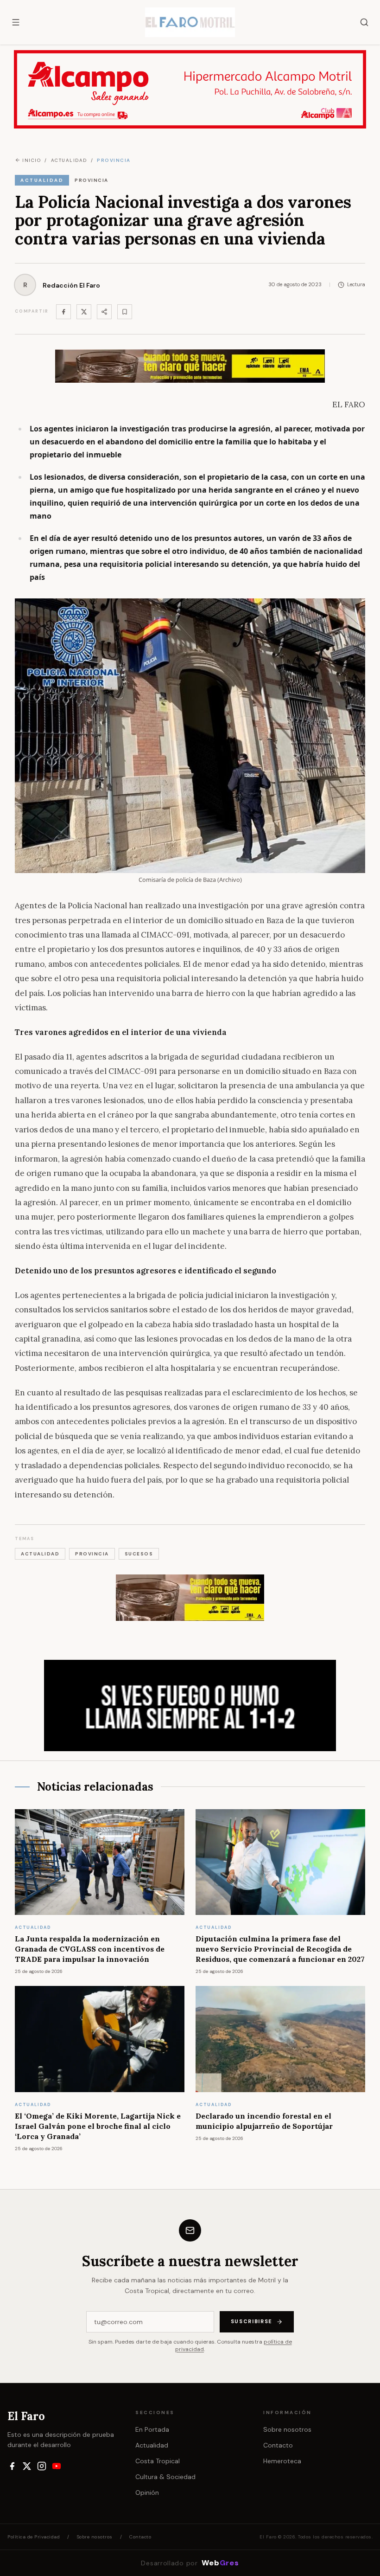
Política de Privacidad (34, 2537)
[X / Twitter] (27, 2466)
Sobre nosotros (287, 2429)
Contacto (278, 2445)
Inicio (32, 160)
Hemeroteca (282, 2461)
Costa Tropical (158, 2461)
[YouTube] (57, 2466)
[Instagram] (42, 2466)
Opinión (147, 2492)
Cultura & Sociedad (165, 2477)
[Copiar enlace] (125, 312)
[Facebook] (63, 312)
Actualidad (152, 2445)
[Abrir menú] (16, 22)
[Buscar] (364, 22)
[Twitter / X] (84, 312)
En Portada (152, 2429)
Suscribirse (252, 2321)
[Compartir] (104, 312)
